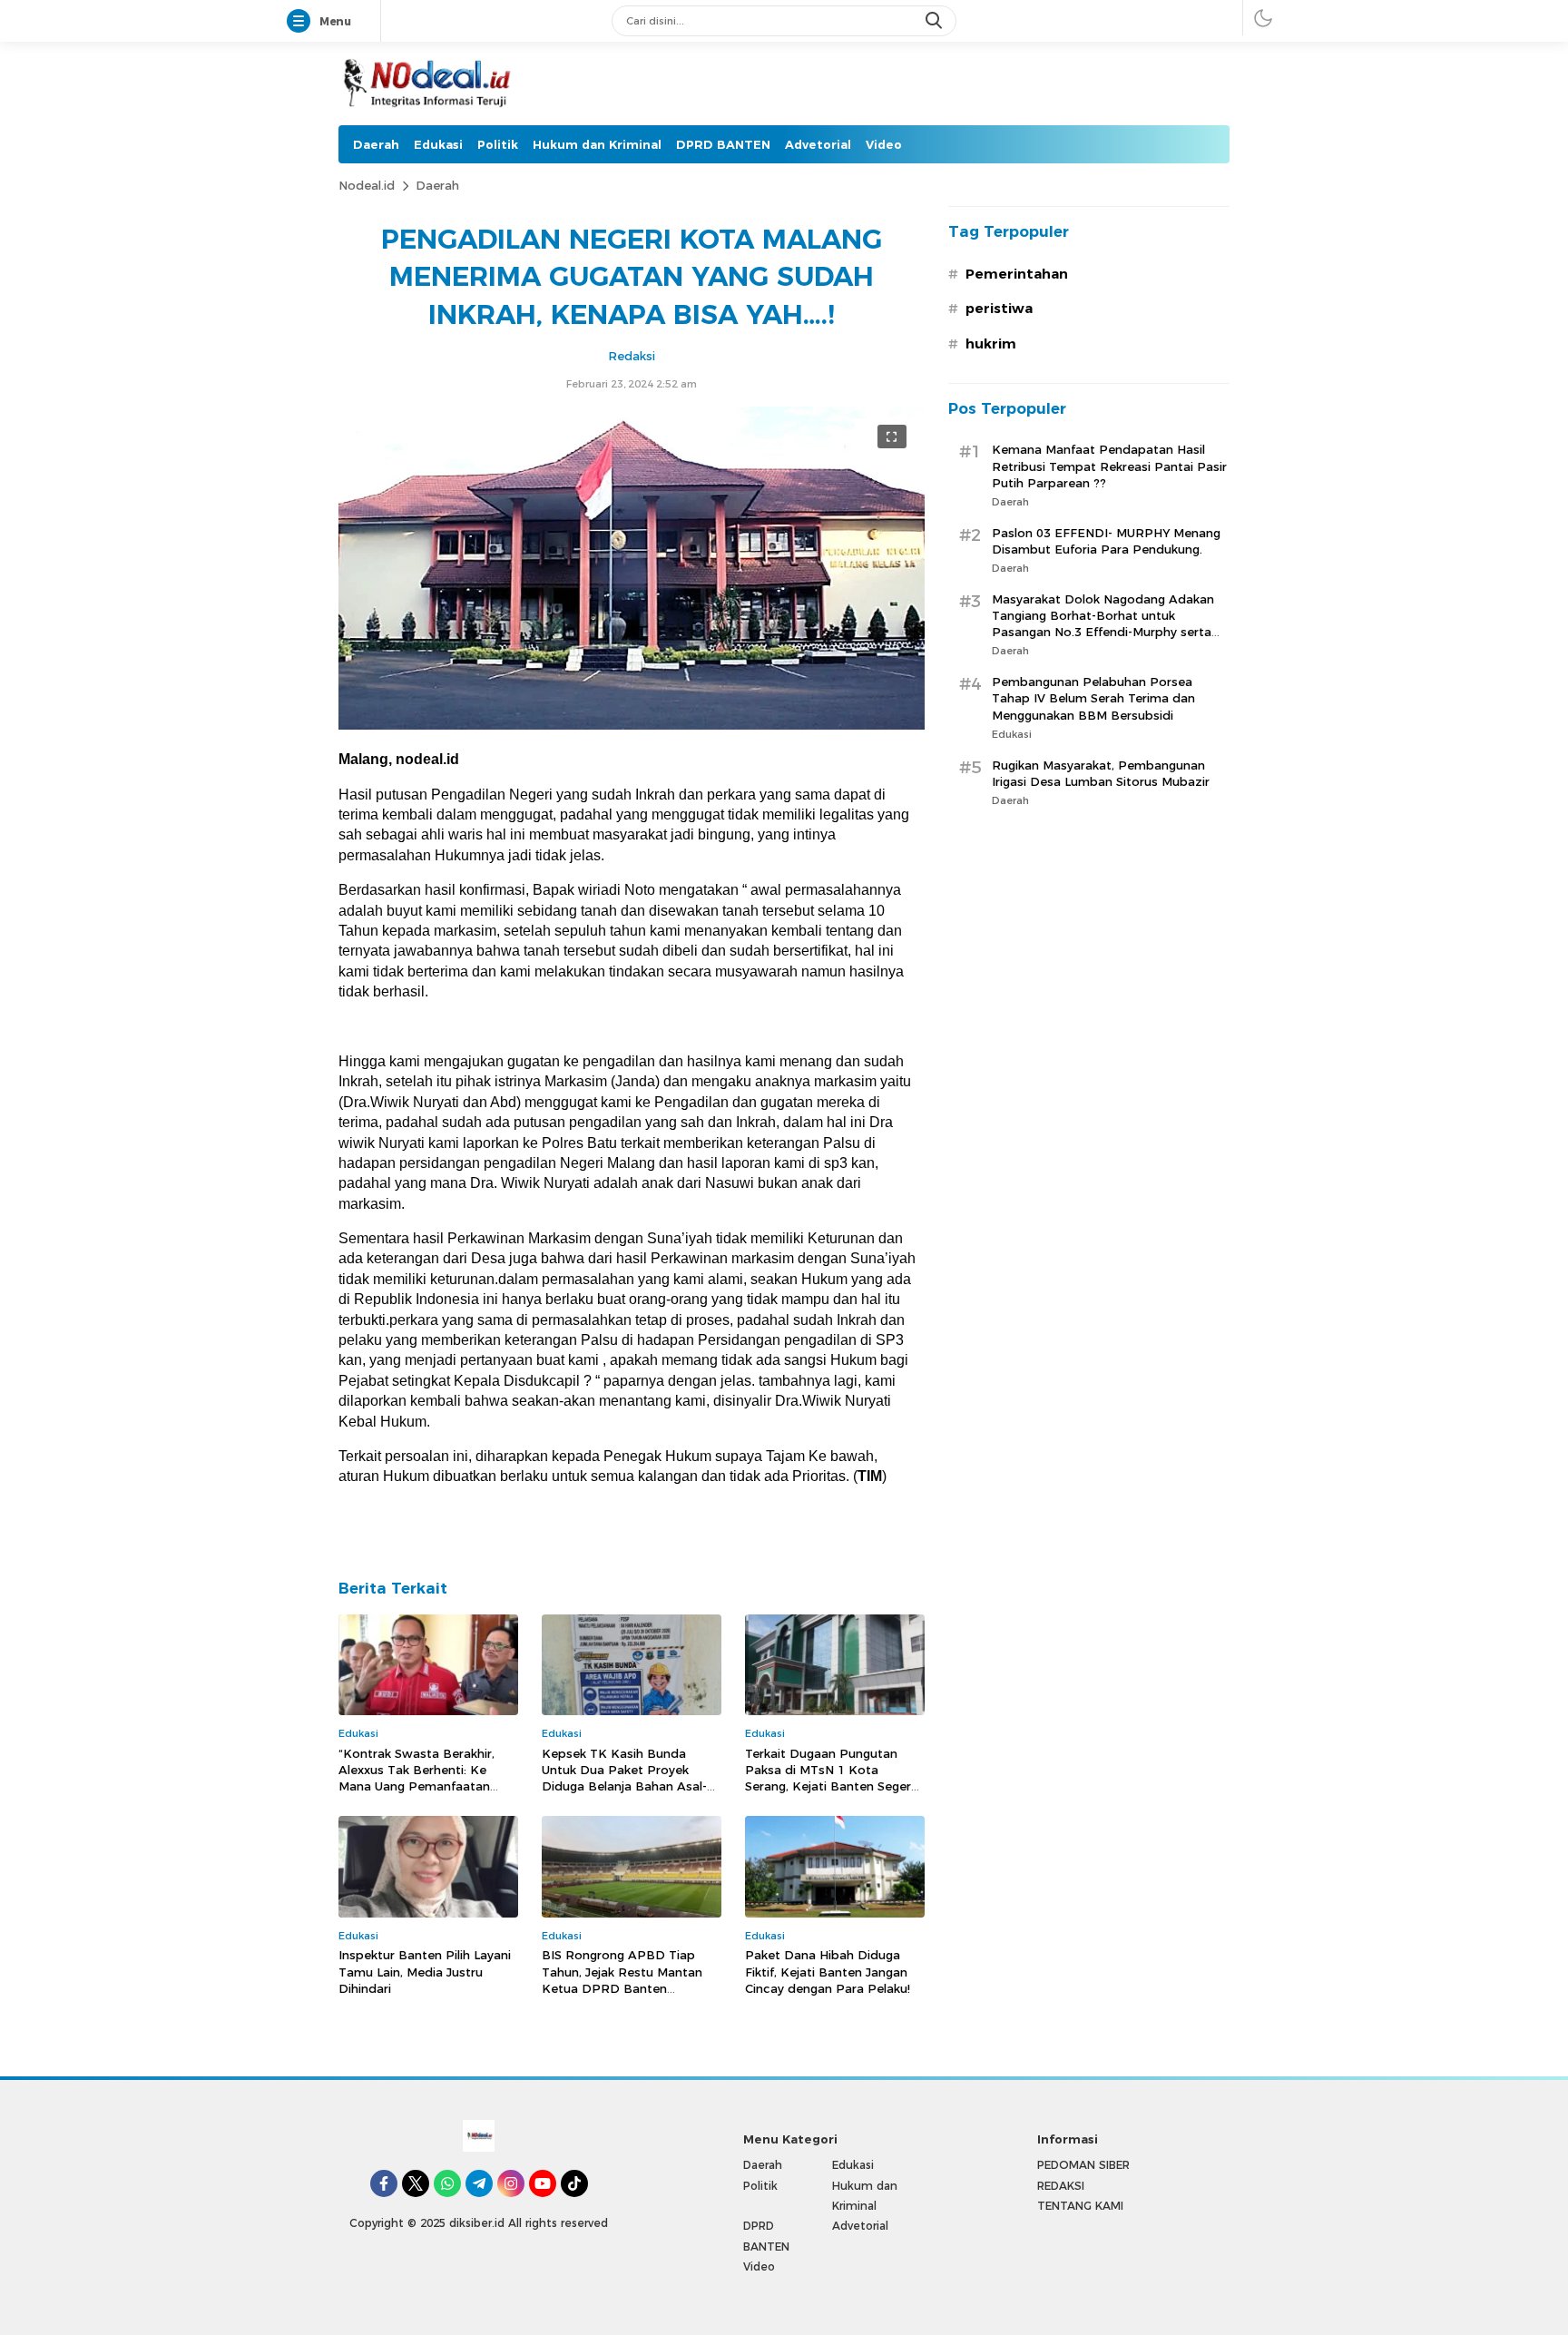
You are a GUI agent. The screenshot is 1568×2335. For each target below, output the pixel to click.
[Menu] (302, 22)
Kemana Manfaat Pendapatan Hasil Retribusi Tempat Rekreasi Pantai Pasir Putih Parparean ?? (1109, 466)
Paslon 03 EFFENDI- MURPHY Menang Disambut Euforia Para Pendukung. (1106, 541)
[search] (936, 21)
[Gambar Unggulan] (632, 725)
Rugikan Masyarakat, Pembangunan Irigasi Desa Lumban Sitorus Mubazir (1101, 773)
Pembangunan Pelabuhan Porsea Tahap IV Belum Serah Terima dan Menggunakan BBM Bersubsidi (1093, 698)
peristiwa (999, 309)
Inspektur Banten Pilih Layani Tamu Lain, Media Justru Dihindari (425, 1971)
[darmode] (1263, 18)
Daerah (437, 185)
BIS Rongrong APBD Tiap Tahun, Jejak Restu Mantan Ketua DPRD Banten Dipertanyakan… (622, 1980)
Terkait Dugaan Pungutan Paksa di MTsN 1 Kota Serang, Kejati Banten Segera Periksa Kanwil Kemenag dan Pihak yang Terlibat (832, 1786)
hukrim (991, 344)
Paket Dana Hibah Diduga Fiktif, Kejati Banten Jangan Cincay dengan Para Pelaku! (828, 1971)
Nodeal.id (367, 185)
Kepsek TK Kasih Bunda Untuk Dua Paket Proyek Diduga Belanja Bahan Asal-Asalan (624, 1778)
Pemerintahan (1017, 274)
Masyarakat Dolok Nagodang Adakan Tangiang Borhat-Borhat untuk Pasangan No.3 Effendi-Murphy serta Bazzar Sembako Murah (1103, 624)
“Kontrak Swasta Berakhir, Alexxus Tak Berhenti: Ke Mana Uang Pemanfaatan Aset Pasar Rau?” (416, 1778)
